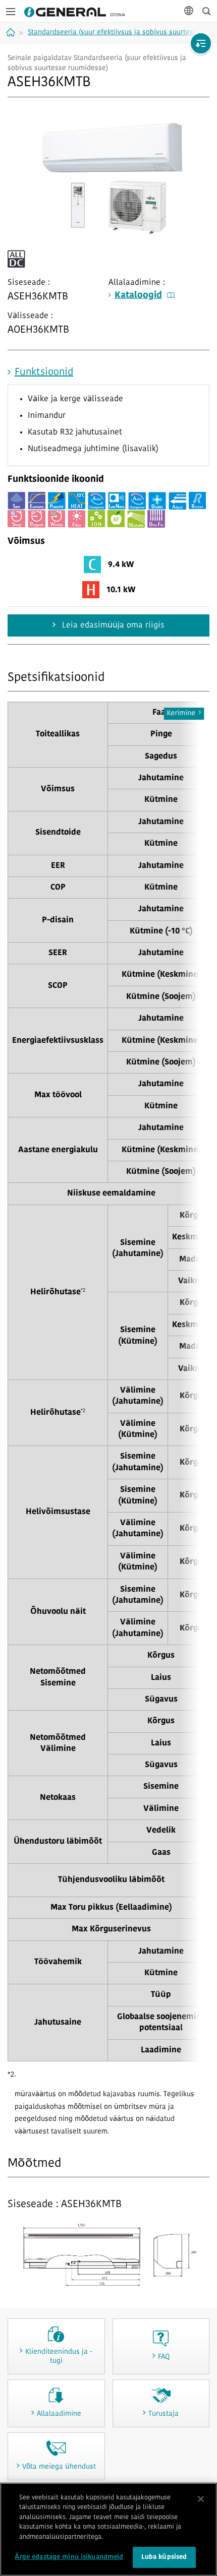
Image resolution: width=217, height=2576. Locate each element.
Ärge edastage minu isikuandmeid (69, 2557)
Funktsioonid (44, 372)
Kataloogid (138, 296)
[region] (108, 2529)
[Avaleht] (12, 32)
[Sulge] (201, 2499)
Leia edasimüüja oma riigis (112, 625)
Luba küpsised (164, 2557)
